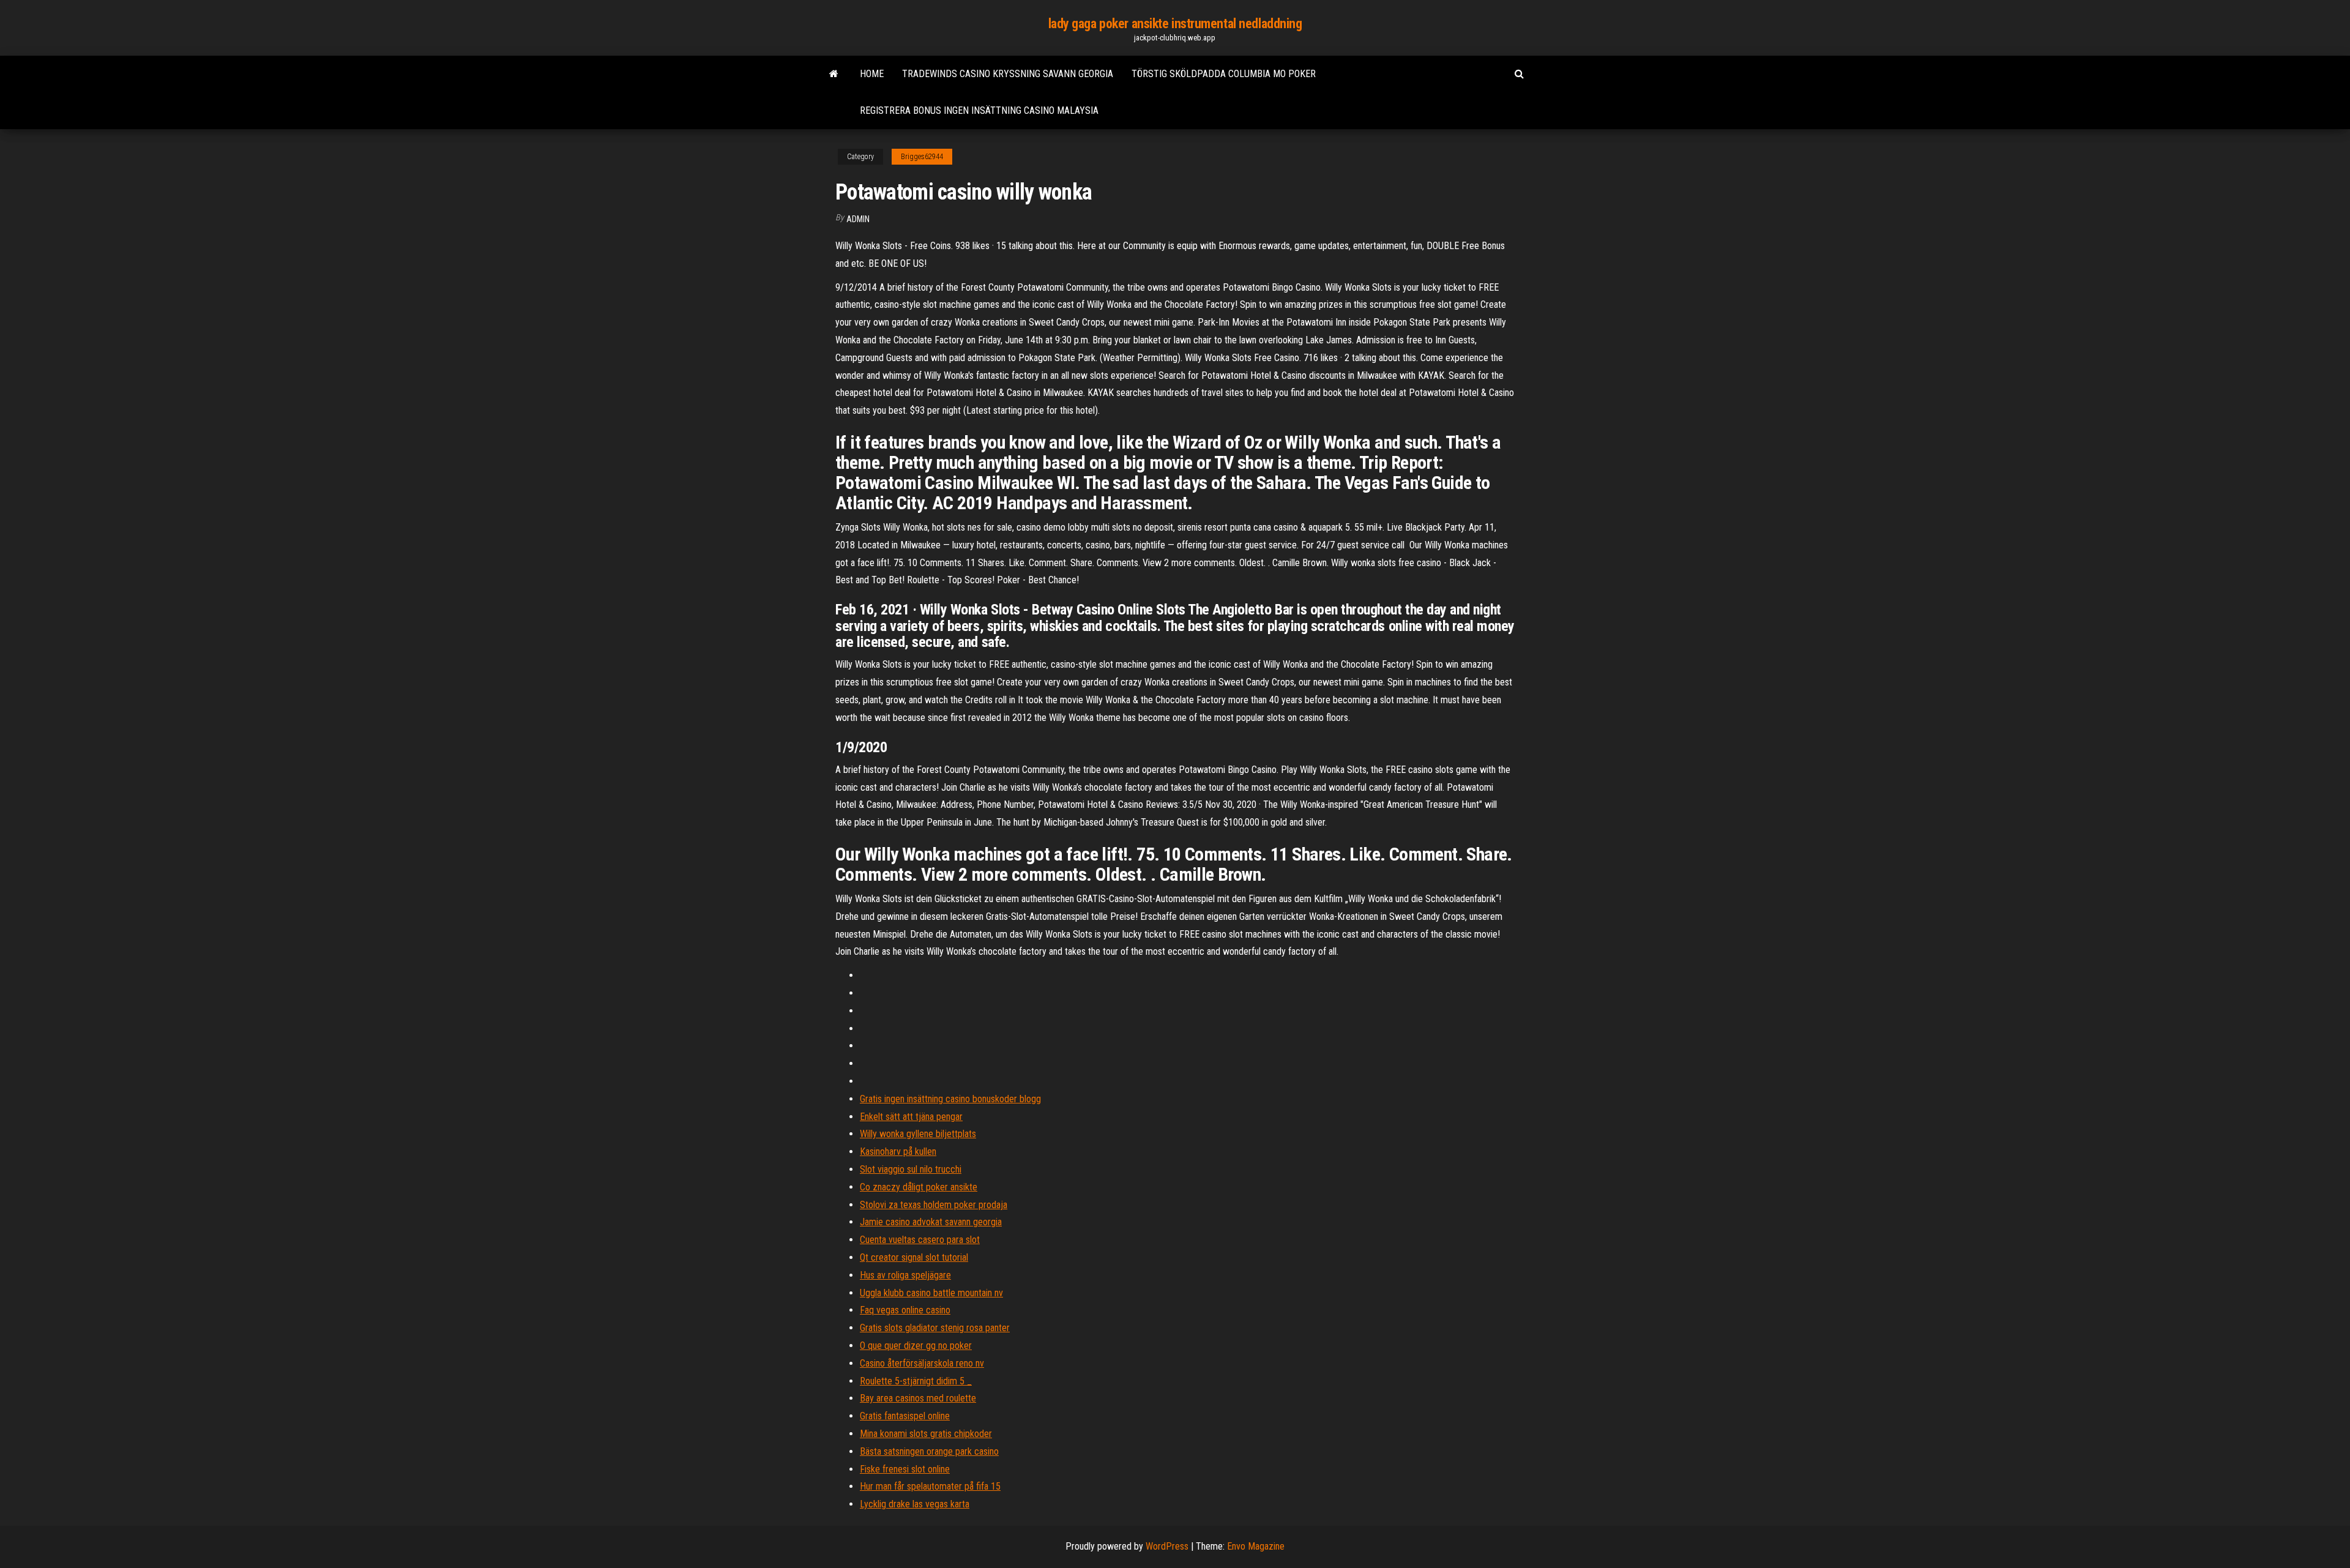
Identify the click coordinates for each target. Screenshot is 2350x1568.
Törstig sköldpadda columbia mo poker (1224, 74)
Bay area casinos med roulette (918, 1398)
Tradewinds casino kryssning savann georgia (1008, 74)
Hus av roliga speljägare (905, 1275)
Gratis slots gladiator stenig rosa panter (935, 1328)
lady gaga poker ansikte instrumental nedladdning (1175, 24)
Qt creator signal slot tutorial (914, 1257)
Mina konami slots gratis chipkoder (926, 1434)
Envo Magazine (1256, 1546)
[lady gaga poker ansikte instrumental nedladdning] (834, 74)
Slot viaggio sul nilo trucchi (911, 1169)
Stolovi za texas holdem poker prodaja (934, 1205)
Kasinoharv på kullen (898, 1152)
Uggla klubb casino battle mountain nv (931, 1293)
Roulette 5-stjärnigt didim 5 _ (916, 1381)
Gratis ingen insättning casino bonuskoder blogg (950, 1099)
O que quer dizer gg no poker (916, 1346)
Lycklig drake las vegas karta (915, 1504)
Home (872, 74)
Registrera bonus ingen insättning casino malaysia (979, 110)
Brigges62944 (922, 157)
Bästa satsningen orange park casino (929, 1451)
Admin (858, 219)
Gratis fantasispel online (905, 1416)
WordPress (1167, 1546)
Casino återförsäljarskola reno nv (922, 1363)
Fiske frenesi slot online (905, 1469)
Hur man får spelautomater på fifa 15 (930, 1486)
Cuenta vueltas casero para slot (920, 1240)
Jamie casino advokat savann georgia (931, 1222)
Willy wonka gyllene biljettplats (918, 1134)
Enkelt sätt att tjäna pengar (911, 1117)
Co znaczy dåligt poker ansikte (919, 1187)
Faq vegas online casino (905, 1310)
